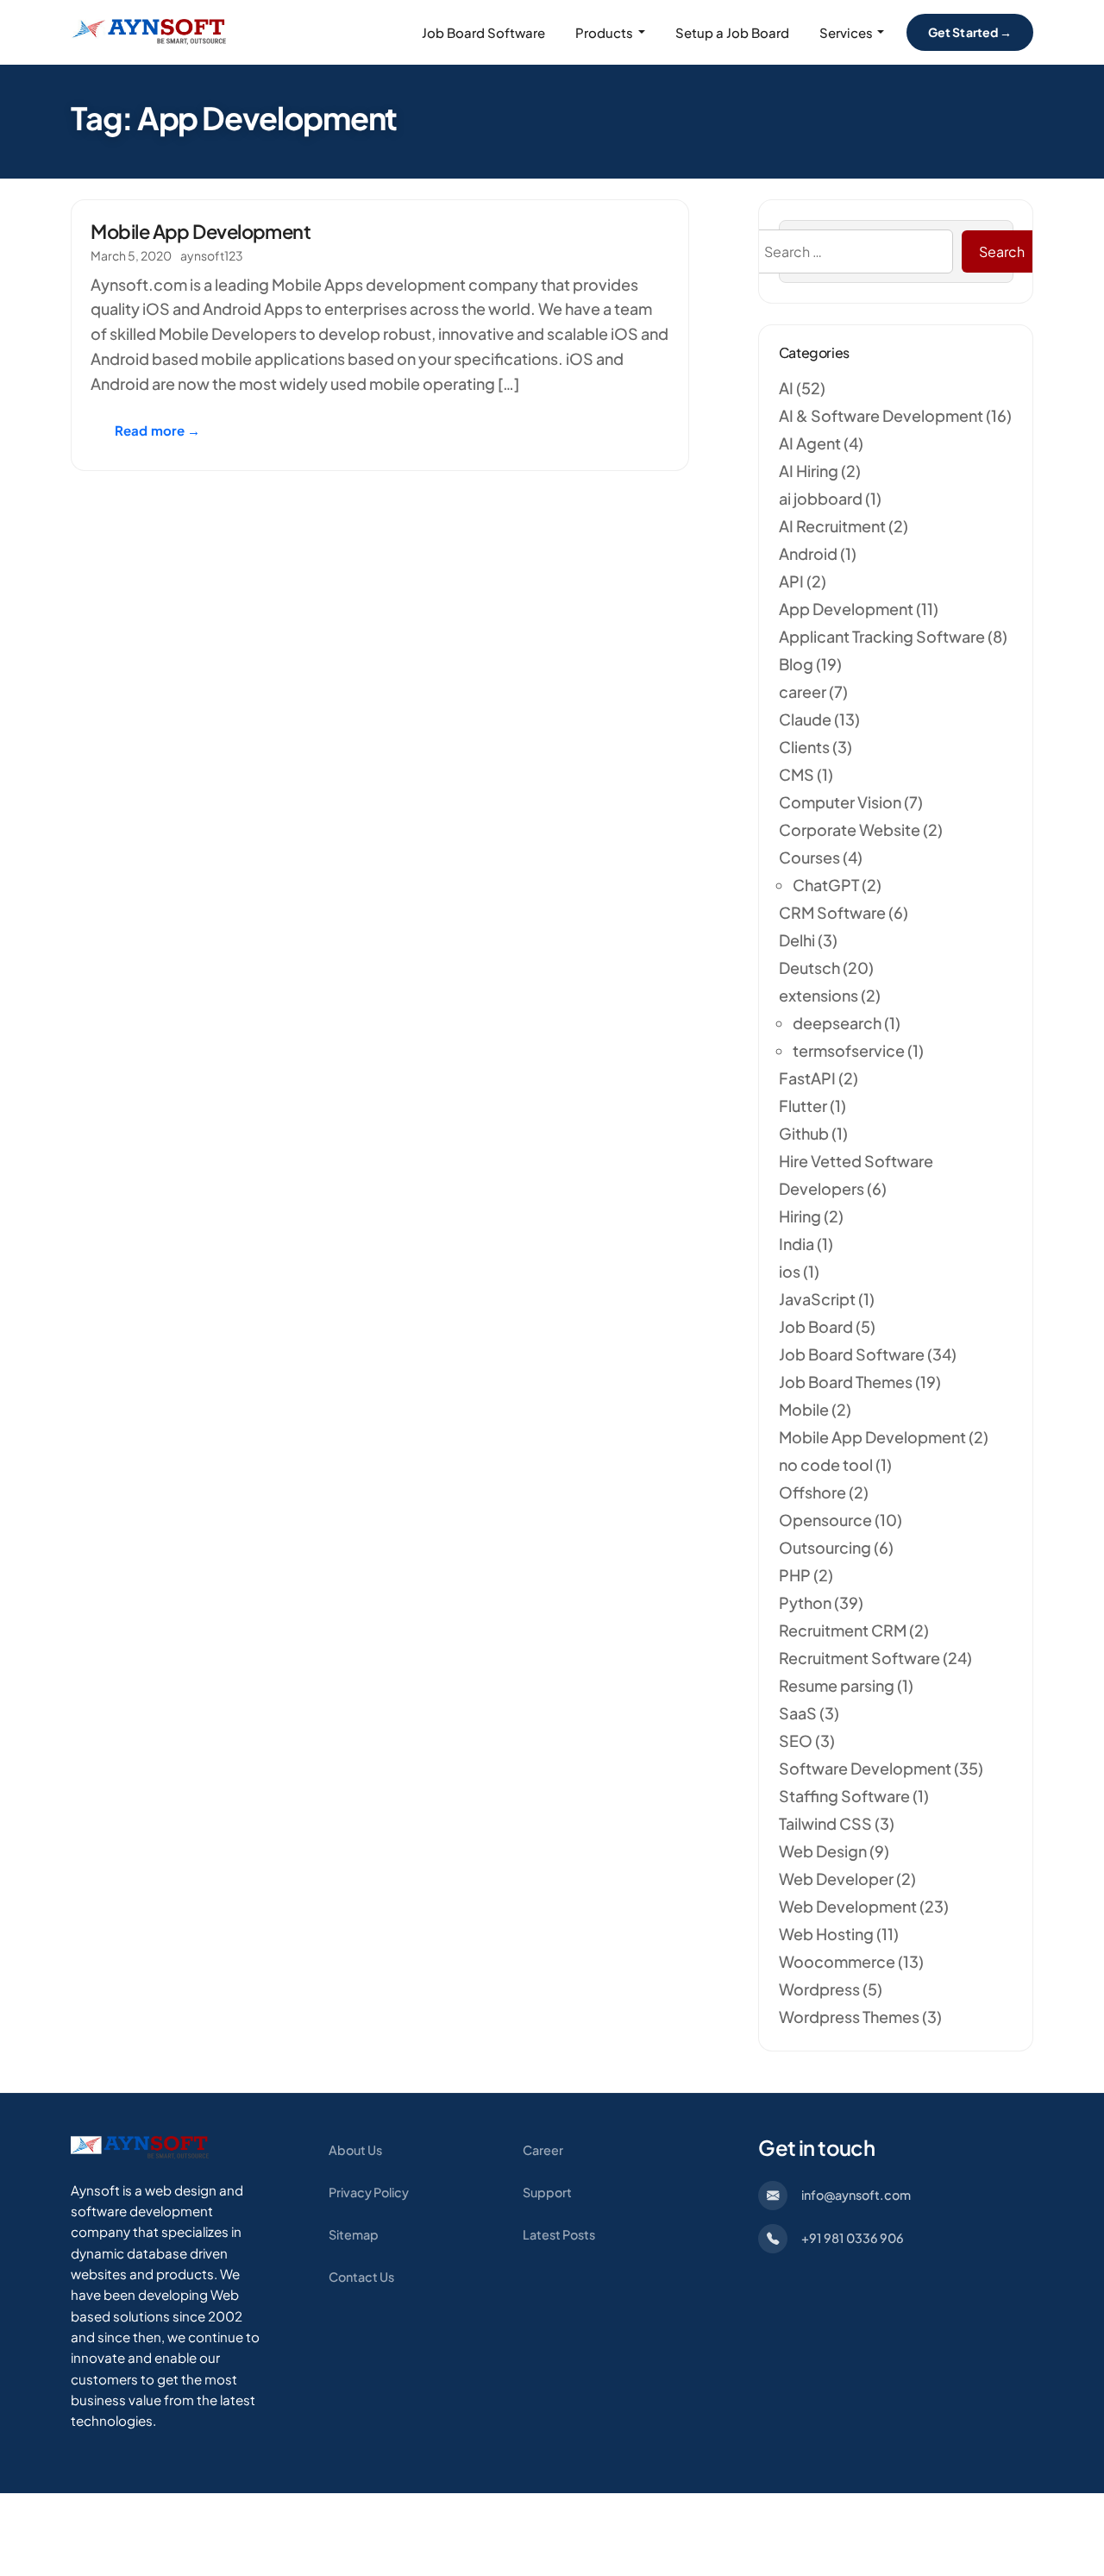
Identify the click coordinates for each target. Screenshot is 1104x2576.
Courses (809, 857)
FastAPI (807, 1078)
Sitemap (354, 2234)
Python (805, 1602)
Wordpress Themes (849, 2017)
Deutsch (809, 968)
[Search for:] (851, 252)
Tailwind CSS (825, 1823)
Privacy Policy (369, 2192)
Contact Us (361, 2277)
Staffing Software (844, 1796)
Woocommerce (837, 1961)
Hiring (800, 1216)
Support (547, 2192)
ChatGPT (826, 885)
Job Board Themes (846, 1382)
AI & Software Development (881, 415)
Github (804, 1133)
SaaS (798, 1713)
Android (808, 553)
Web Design (823, 1851)
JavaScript (817, 1299)
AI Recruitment (832, 526)
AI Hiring (809, 471)
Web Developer (836, 1879)
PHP (795, 1575)
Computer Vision (840, 802)
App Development (846, 609)
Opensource (825, 1520)
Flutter (803, 1106)
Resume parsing (837, 1685)
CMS (797, 774)
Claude (805, 719)
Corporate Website (850, 829)
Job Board (816, 1326)
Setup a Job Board (732, 32)
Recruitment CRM (843, 1630)
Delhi (797, 940)
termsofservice (849, 1050)
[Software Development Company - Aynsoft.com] (140, 2146)
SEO (796, 1740)
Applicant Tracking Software (882, 636)
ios (790, 1271)
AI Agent (810, 443)
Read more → (158, 430)
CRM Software (832, 912)
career (803, 691)
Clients (804, 747)
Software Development (865, 1768)
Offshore (812, 1492)
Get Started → (970, 32)
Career (543, 2150)
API (791, 581)
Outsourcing (825, 1547)
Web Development (848, 1906)
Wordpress (819, 1989)
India (797, 1244)
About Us (355, 2150)
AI (786, 388)
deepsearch (837, 1023)
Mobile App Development (201, 231)
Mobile (804, 1409)
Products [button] (604, 32)
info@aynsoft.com (856, 2195)
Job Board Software (483, 32)
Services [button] (846, 32)
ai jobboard (821, 498)
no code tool (826, 1464)
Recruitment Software (859, 1658)
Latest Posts (559, 2234)
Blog (796, 664)
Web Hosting (826, 1934)
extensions (819, 995)
